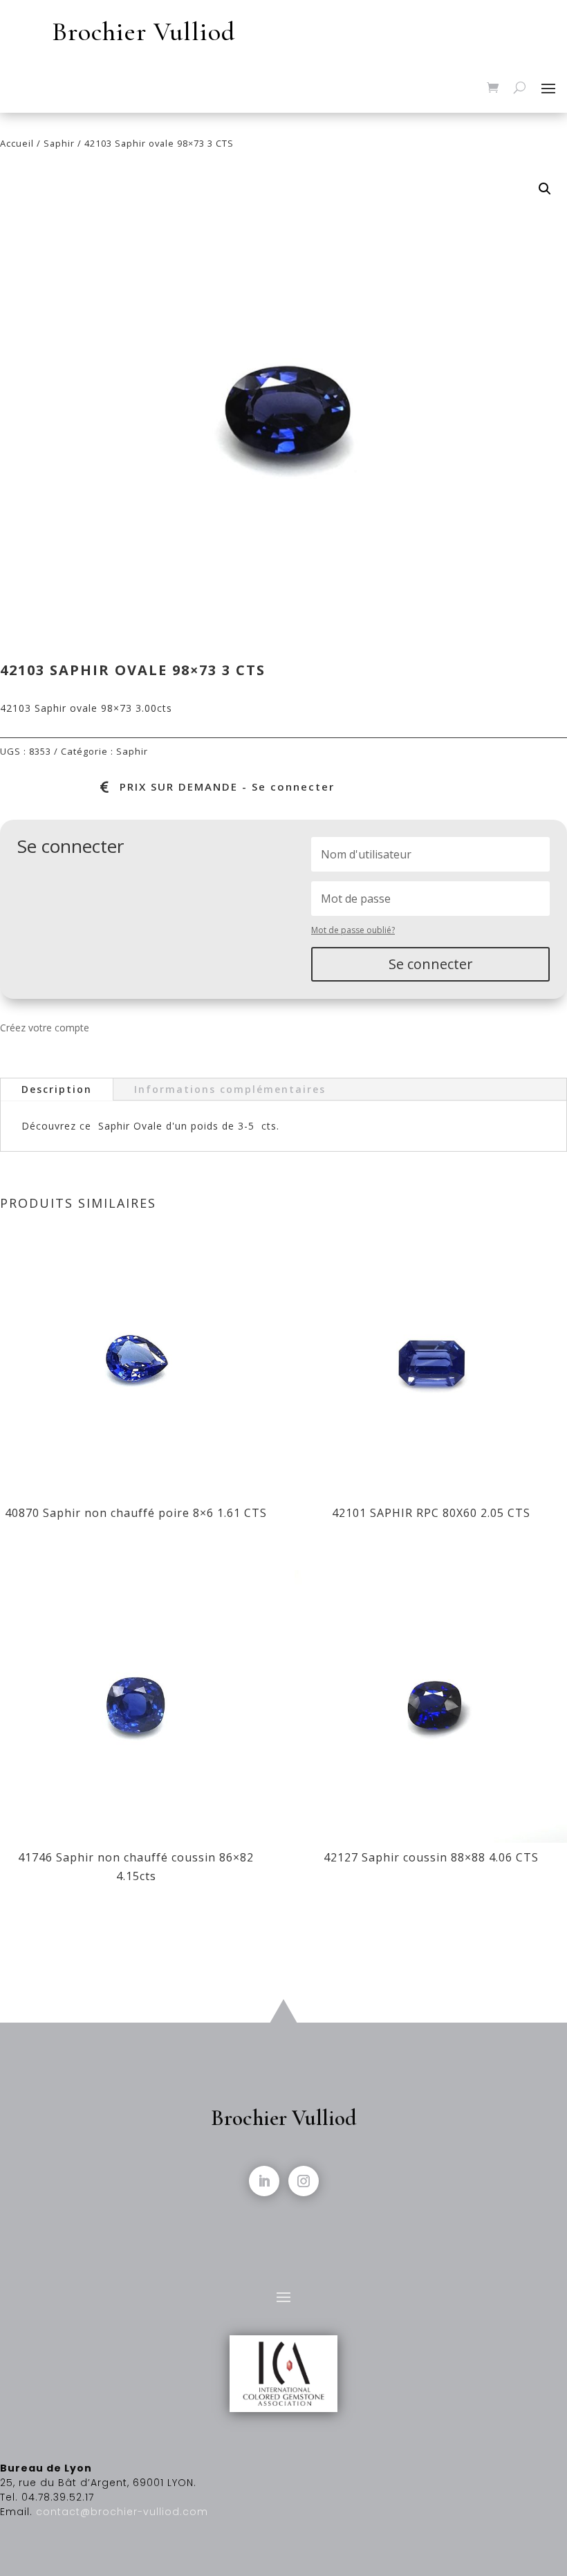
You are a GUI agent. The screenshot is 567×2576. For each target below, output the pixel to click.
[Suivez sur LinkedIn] (264, 2181)
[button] (545, 189)
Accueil (17, 143)
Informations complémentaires (230, 1089)
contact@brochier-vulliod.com (122, 2512)
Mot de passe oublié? (353, 930)
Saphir (59, 143)
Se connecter (431, 964)
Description (57, 1089)
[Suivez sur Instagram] (304, 2181)
